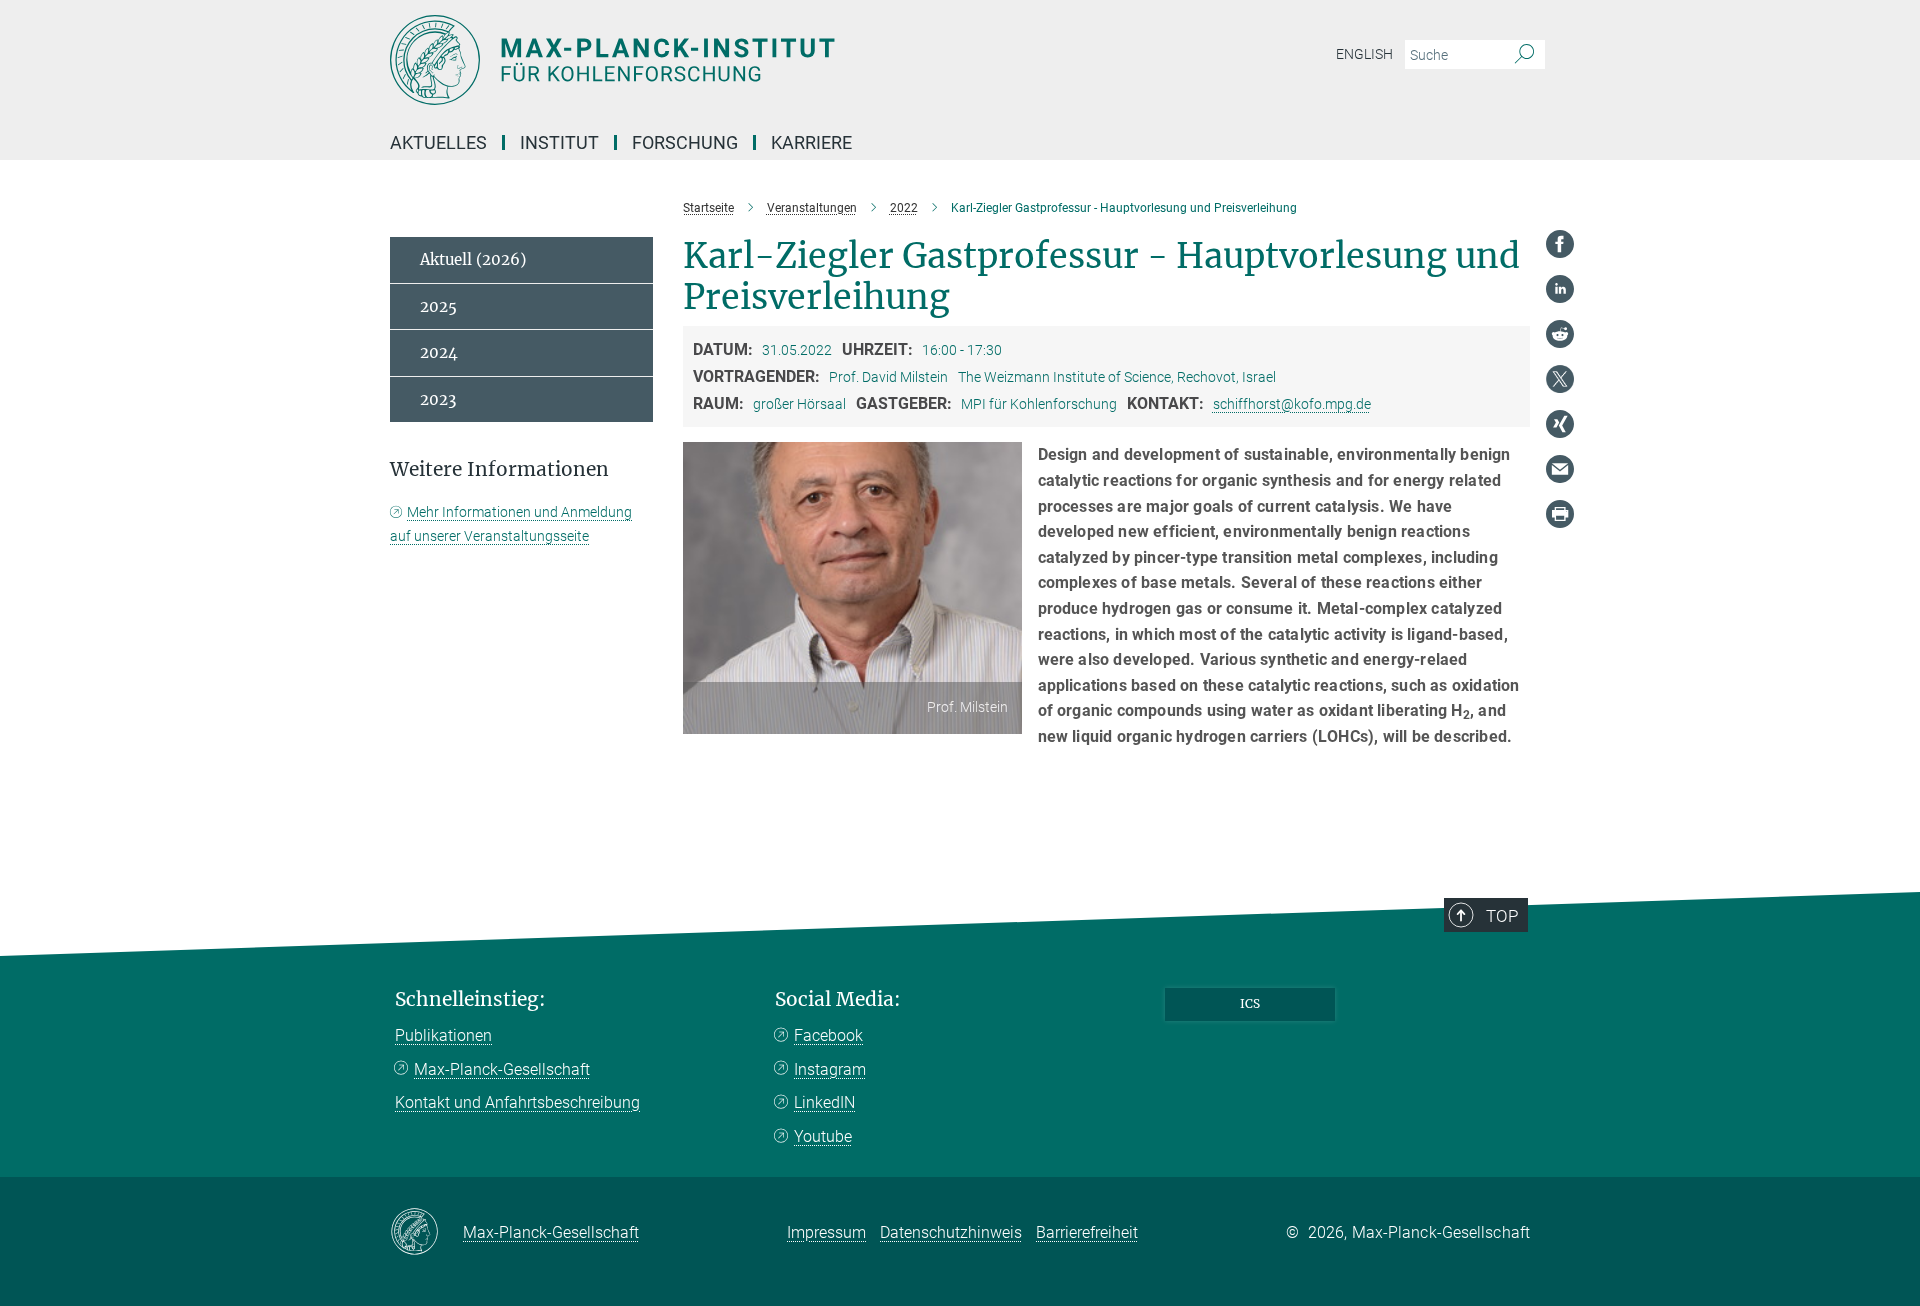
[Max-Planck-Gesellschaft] (426, 1233)
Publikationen (443, 1035)
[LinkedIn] (1560, 289)
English (1364, 54)
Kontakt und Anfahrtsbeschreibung (517, 1102)
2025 (438, 306)
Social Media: (838, 999)
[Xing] (1560, 424)
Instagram (830, 1069)
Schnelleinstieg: (470, 999)
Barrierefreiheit (1087, 1232)
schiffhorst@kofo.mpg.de (1292, 404)
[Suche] (1524, 55)
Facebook (828, 1035)
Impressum (826, 1232)
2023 (438, 399)
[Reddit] (1560, 334)
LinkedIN (824, 1102)
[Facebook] (1560, 244)
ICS (1250, 1003)
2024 (439, 352)
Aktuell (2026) (473, 259)
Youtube (823, 1136)
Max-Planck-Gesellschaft (502, 1069)
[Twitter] (1560, 379)
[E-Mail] (1560, 469)
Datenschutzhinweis (951, 1232)
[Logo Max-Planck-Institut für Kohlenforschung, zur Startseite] (765, 60)
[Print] (1560, 514)
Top (1502, 916)
